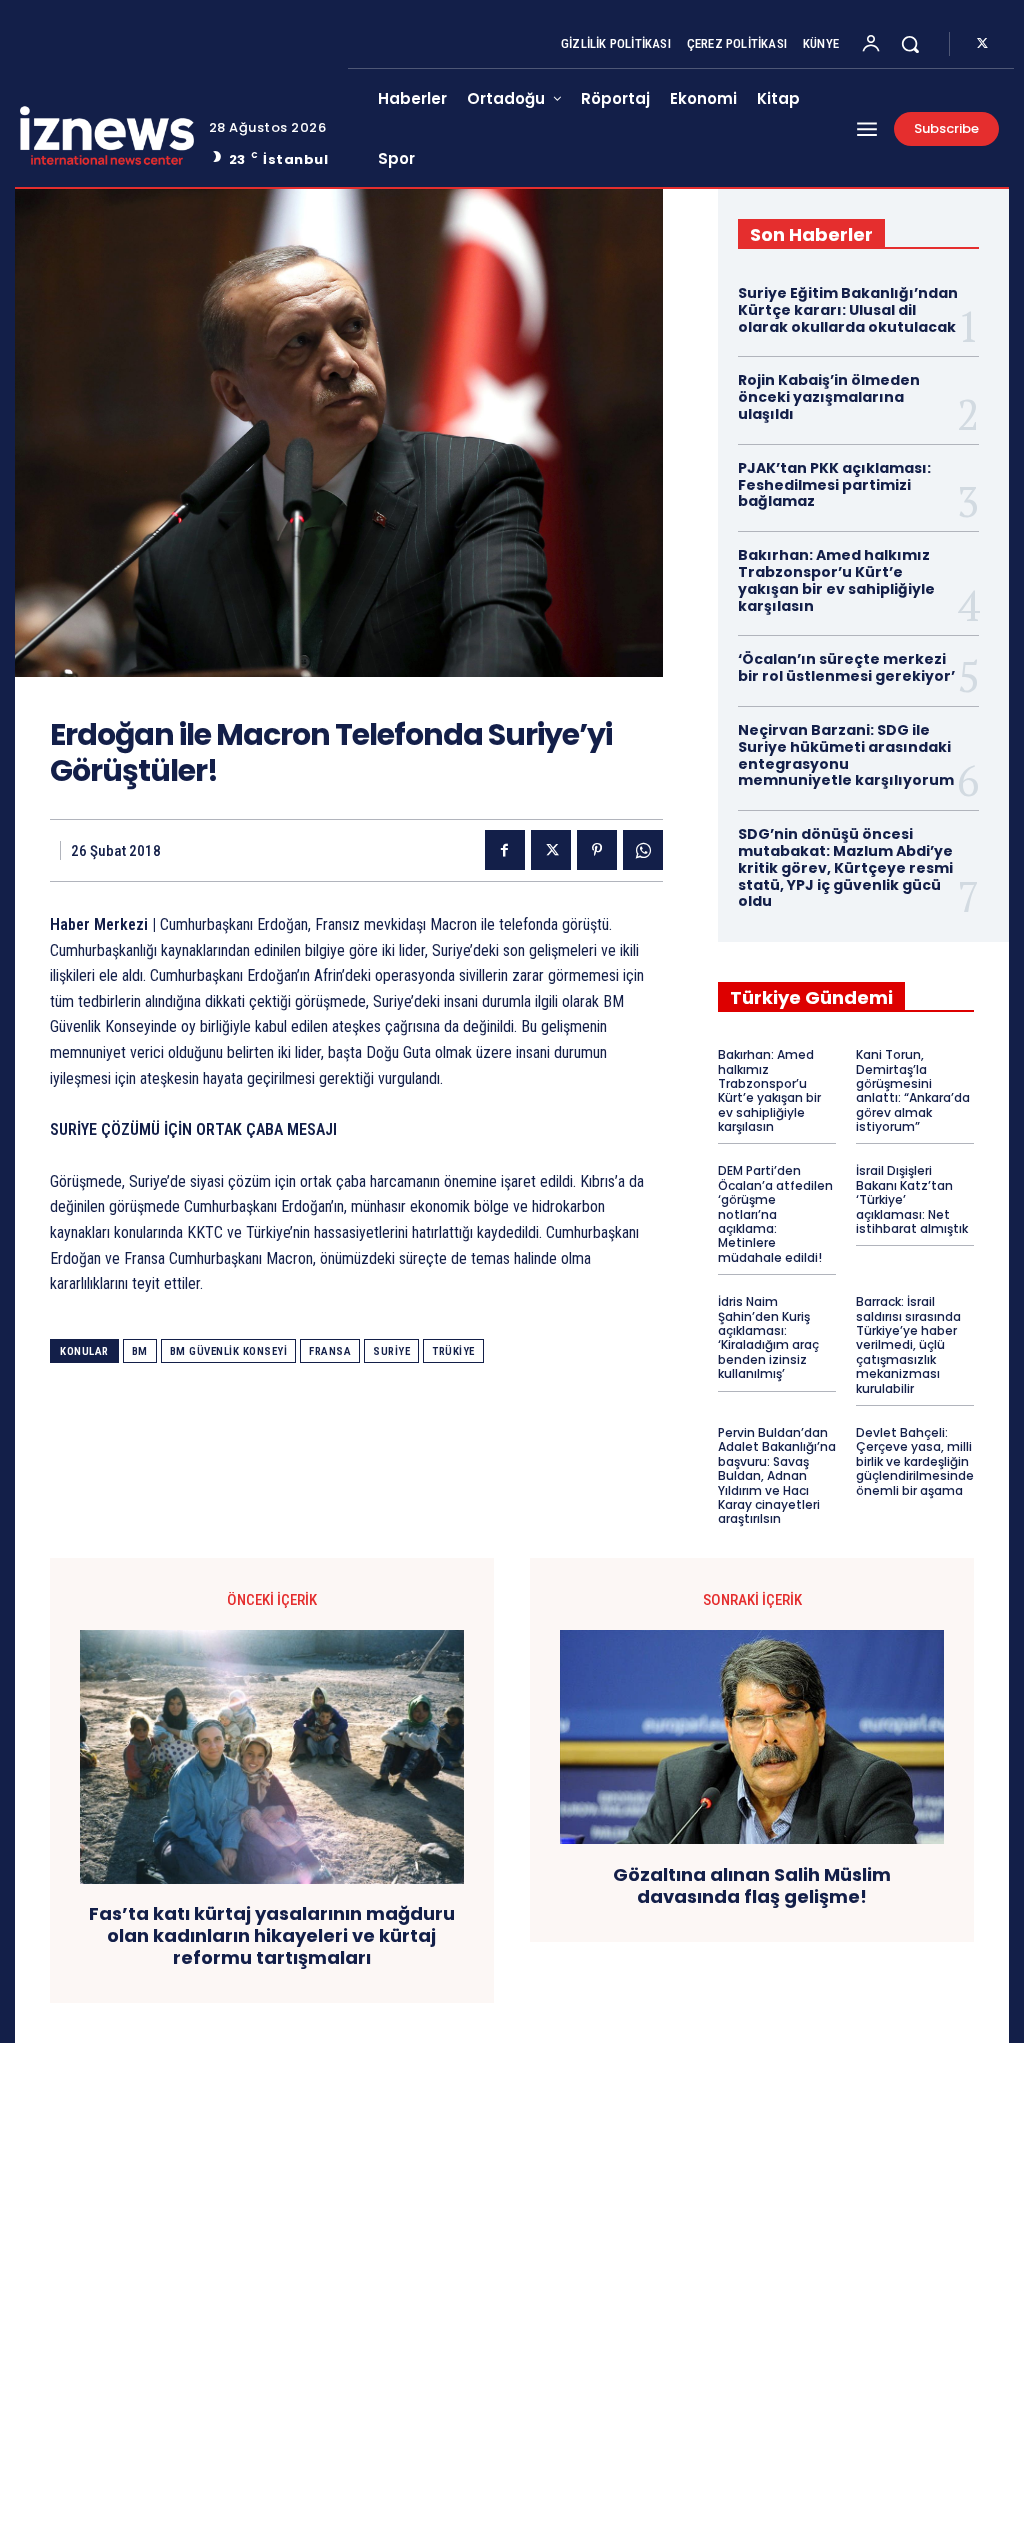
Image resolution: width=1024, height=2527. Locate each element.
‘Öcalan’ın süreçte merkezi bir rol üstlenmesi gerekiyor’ (846, 667)
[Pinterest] (597, 850)
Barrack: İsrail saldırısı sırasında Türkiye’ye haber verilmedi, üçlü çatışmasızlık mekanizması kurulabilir (908, 1344)
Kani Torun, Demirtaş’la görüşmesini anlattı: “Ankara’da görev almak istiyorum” (913, 1090)
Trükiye (453, 1351)
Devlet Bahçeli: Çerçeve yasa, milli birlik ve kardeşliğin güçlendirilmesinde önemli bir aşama (915, 1461)
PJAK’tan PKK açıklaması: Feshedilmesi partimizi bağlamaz (834, 485)
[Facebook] (505, 850)
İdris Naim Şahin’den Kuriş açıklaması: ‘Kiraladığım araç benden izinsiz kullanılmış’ (768, 1337)
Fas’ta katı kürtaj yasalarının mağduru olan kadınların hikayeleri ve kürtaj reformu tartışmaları (272, 1935)
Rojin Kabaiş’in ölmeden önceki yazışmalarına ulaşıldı (829, 397)
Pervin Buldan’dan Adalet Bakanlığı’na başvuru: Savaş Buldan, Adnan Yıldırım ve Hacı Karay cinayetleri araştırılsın (777, 1475)
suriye (391, 1351)
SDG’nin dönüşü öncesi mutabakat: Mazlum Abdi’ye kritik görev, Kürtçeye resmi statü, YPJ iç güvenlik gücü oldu (845, 867)
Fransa (330, 1351)
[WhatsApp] (643, 850)
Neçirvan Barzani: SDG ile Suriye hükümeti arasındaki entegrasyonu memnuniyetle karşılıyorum (846, 755)
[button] (910, 44)
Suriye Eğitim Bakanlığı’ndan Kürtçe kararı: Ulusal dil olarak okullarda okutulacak (848, 310)
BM (140, 1351)
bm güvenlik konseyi (229, 1351)
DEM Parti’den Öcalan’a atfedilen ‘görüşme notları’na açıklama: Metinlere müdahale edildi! (775, 1213)
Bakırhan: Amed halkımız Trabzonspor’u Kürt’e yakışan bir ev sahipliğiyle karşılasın (836, 580)
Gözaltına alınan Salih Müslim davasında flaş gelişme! (752, 1885)
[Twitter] (982, 44)
